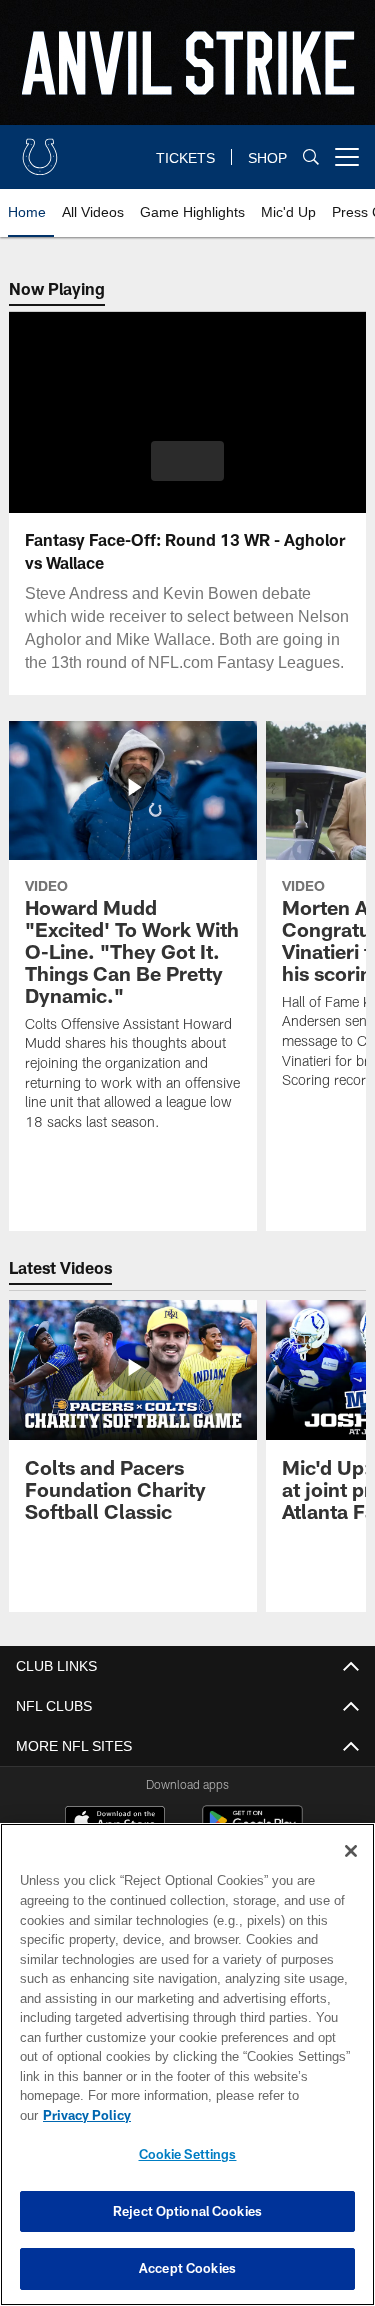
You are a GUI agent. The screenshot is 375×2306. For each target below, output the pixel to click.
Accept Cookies (187, 2268)
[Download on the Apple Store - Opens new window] (115, 1823)
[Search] (311, 157)
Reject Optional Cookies (187, 2211)
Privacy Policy (241, 2115)
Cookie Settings (188, 2154)
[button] (187, 461)
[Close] (351, 1871)
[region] (187, 2074)
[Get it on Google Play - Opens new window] (252, 1830)
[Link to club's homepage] (40, 149)
